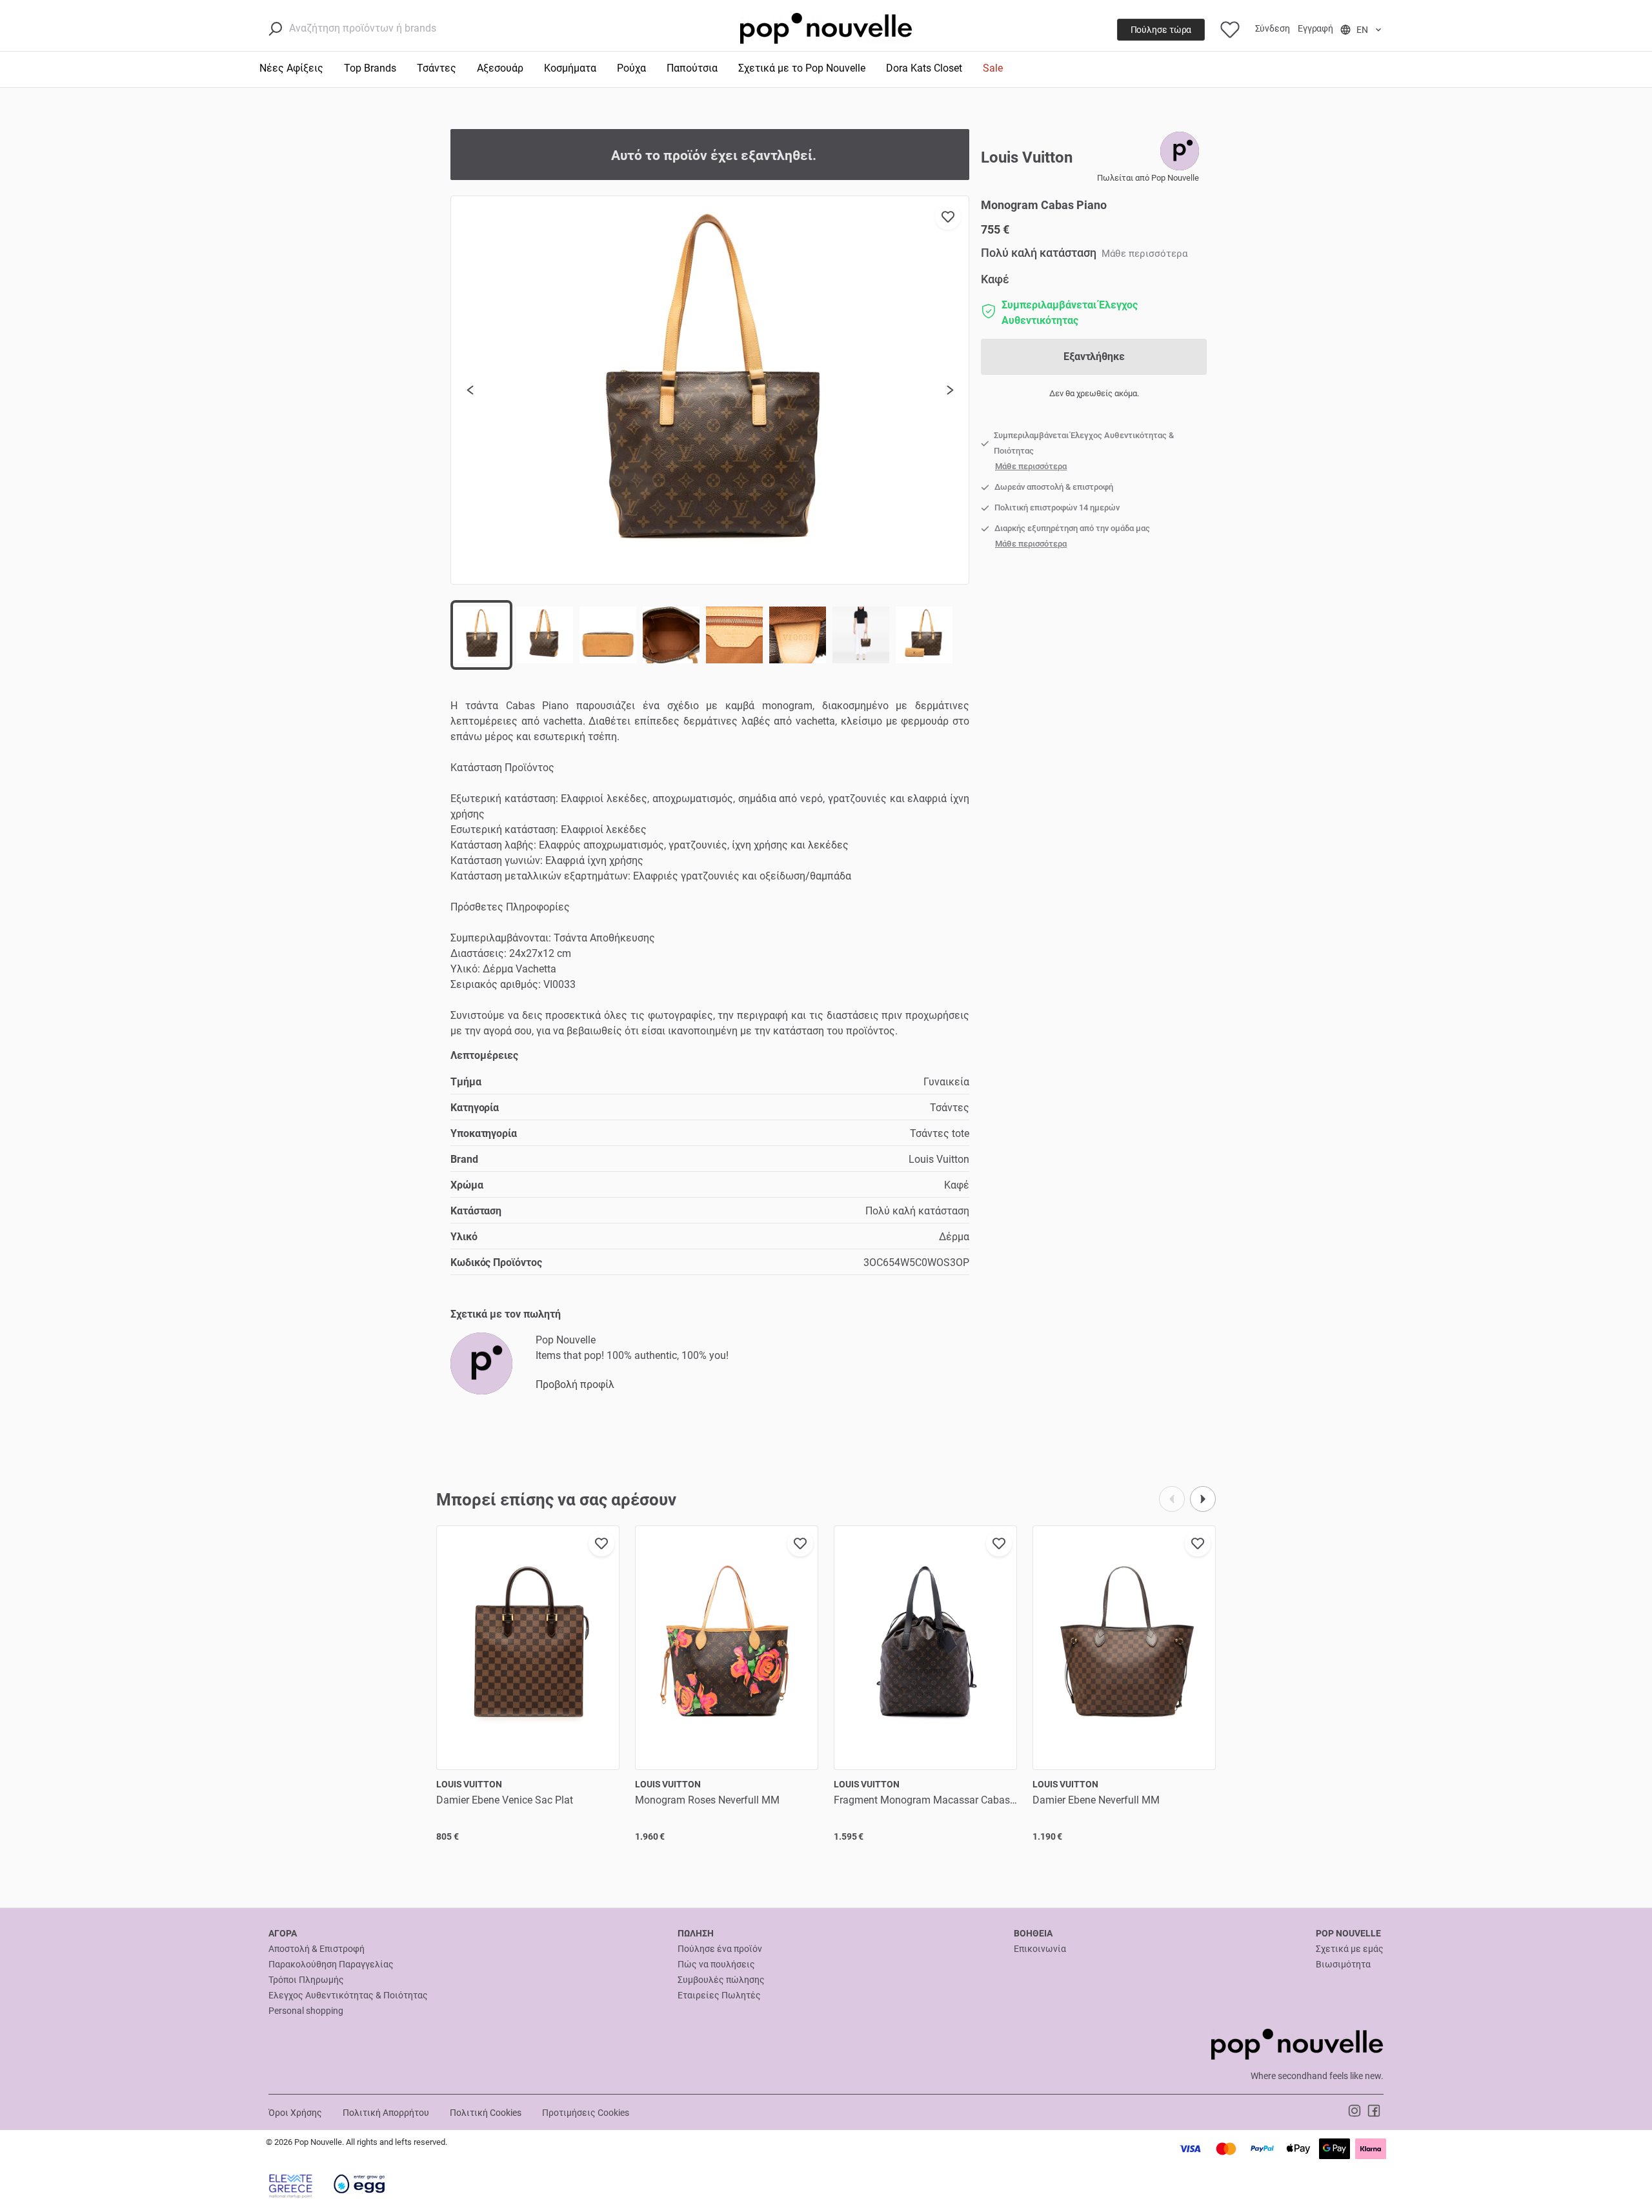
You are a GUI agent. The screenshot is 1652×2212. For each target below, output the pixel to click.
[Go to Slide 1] (481, 635)
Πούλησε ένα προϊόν (720, 1949)
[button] (710, 390)
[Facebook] (1374, 2110)
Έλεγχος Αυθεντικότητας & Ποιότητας (348, 1995)
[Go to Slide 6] (798, 635)
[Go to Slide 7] (861, 635)
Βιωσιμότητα (1343, 1964)
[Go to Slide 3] (608, 635)
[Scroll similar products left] (1172, 1499)
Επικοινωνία (1040, 1949)
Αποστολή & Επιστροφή (317, 1949)
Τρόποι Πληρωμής (306, 1980)
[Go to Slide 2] (545, 635)
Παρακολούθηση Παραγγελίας (331, 1964)
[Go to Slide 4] (671, 635)
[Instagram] (1356, 2110)
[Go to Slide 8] (924, 635)
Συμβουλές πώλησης (721, 1980)
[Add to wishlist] (948, 217)
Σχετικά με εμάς (1350, 1949)
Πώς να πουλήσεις (716, 1964)
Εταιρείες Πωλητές (719, 1995)
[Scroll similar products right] (1203, 1499)
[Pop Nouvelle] (481, 1363)
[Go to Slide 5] (734, 635)
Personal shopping (306, 2011)
